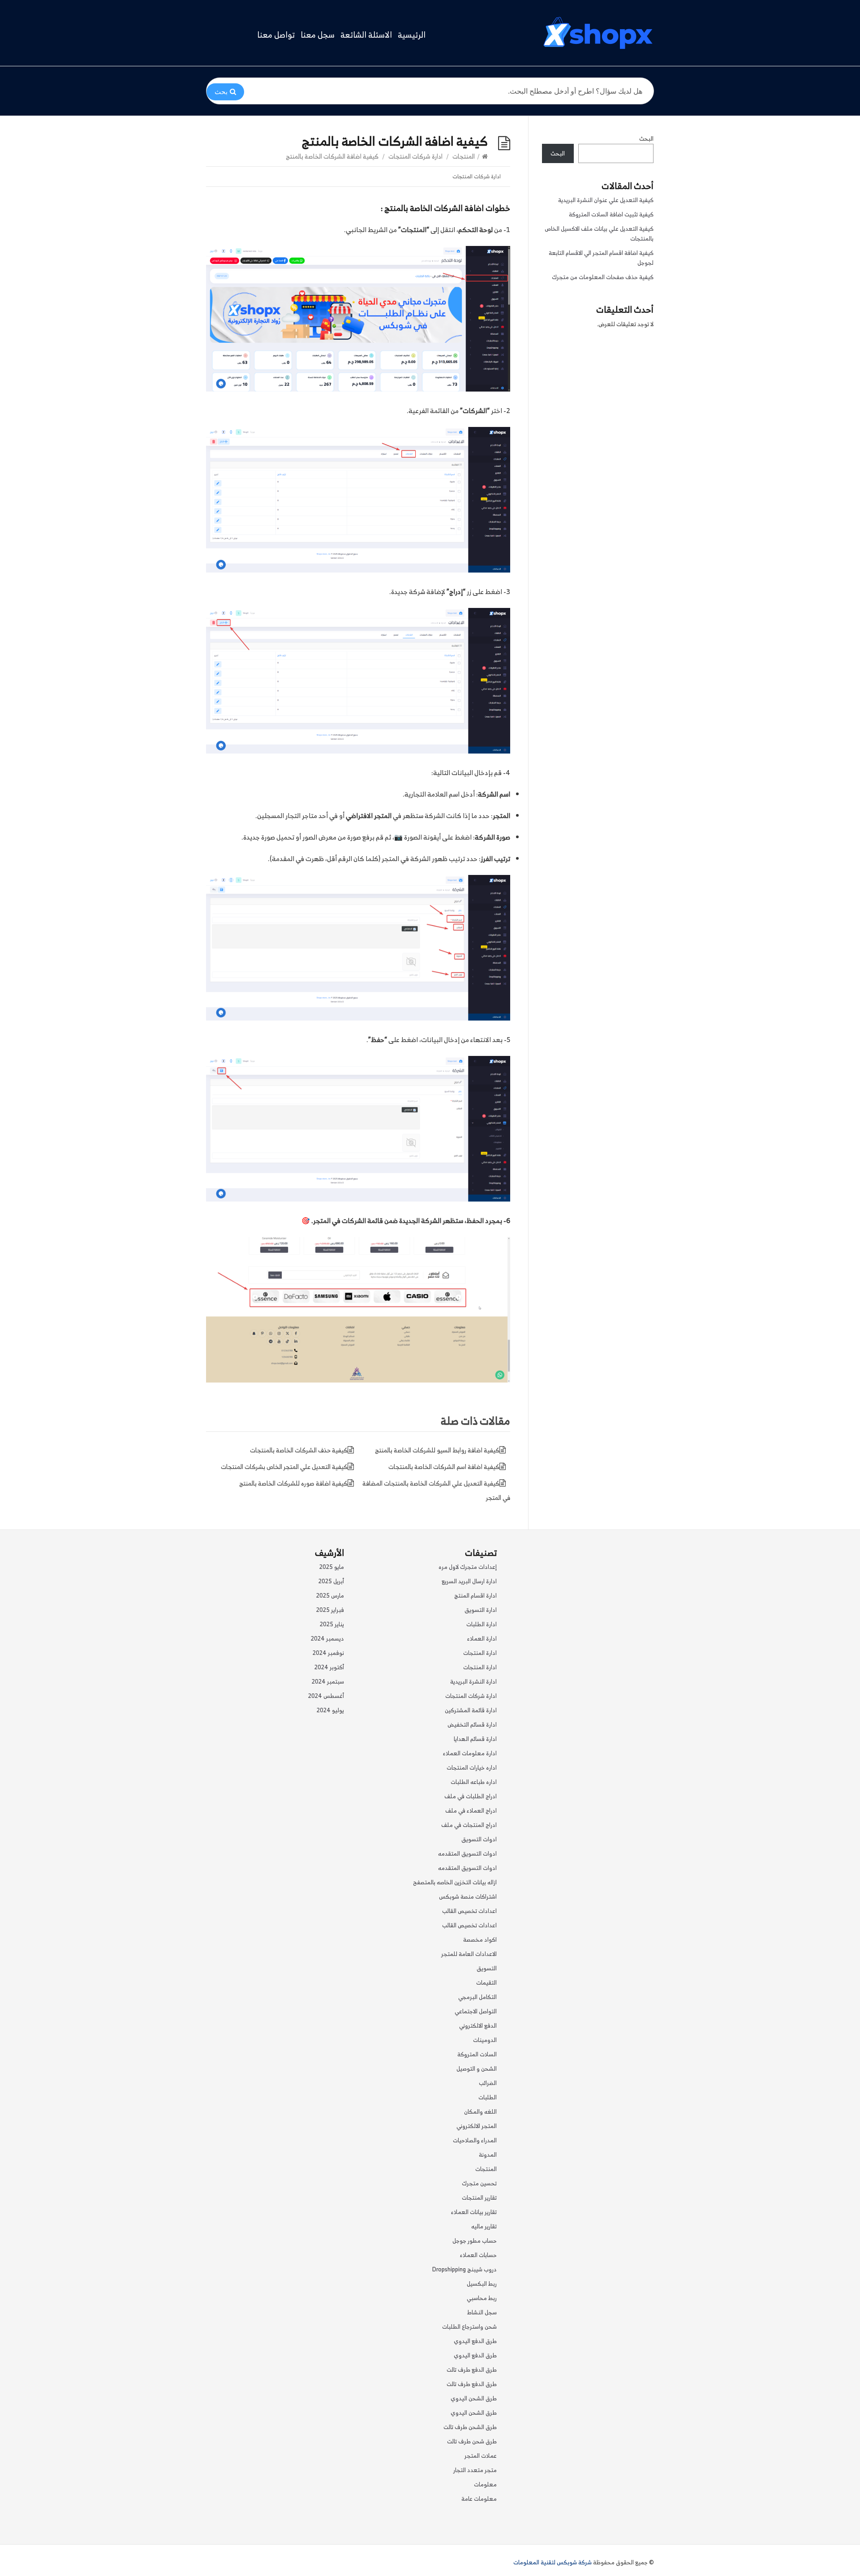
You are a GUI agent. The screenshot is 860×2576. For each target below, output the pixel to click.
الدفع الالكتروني (478, 2026)
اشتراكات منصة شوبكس (468, 1897)
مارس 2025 (330, 1596)
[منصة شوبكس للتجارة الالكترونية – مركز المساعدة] (598, 33)
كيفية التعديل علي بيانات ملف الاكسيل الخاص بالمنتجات (599, 234)
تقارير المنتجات (479, 2198)
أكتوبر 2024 (329, 1667)
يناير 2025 (332, 1624)
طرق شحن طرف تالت (472, 2441)
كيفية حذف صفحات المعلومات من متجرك (603, 277)
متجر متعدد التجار (475, 2470)
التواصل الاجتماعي (476, 2011)
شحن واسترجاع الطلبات (469, 2327)
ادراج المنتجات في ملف (469, 1825)
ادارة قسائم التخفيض (472, 1725)
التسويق (487, 1968)
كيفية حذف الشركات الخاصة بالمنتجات (299, 1450)
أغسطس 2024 (326, 1696)
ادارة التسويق (481, 1610)
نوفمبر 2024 (328, 1653)
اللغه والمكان (480, 2112)
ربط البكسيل (482, 2284)
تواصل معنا (276, 35)
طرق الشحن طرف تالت (470, 2427)
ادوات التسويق (479, 1839)
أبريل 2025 (331, 1581)
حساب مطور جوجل (475, 2241)
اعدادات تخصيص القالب (469, 1911)
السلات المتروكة (477, 2054)
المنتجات (464, 156)
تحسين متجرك (479, 2183)
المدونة (488, 2155)
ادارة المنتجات (480, 1653)
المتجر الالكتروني (477, 2126)
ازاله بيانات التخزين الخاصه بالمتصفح (455, 1882)
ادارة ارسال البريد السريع (469, 1581)
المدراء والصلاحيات (475, 2140)
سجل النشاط (482, 2312)
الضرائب (488, 2083)
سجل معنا (318, 35)
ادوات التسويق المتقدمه (467, 1854)
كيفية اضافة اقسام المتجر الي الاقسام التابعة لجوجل (601, 258)
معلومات (485, 2484)
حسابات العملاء (478, 2255)
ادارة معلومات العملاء (470, 1753)
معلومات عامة (479, 2499)
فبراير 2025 (330, 1610)
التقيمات (486, 1983)
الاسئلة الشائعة (366, 35)
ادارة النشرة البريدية (473, 1682)
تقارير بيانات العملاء (474, 2212)
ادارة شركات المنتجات (415, 156)
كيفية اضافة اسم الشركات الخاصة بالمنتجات (444, 1467)
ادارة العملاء (482, 1639)
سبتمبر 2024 (328, 1682)
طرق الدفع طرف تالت (472, 2370)
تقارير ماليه (484, 2226)
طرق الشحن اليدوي (474, 2398)
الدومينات (485, 2040)
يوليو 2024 (330, 1710)
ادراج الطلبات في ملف (471, 1796)
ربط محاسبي (482, 2298)
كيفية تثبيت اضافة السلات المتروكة (611, 214)
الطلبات (488, 2097)
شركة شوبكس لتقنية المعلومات (553, 2562)
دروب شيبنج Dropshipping (464, 2269)
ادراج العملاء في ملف (471, 1811)
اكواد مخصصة (480, 1940)
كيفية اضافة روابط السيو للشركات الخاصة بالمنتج (437, 1450)
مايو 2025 (332, 1567)
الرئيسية (412, 35)
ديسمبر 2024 (327, 1639)
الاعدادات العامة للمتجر (469, 1954)
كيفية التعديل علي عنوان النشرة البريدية (606, 200)
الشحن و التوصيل (477, 2069)
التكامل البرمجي (477, 1997)
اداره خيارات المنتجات (472, 1768)
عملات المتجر (481, 2456)
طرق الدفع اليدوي (475, 2341)
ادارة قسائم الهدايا (475, 1739)
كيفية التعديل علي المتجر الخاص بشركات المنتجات (284, 1467)
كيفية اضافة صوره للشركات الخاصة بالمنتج (293, 1483)
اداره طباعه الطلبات (474, 1782)
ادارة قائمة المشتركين (471, 1710)
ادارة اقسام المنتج (475, 1596)
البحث (646, 139)
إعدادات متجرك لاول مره (468, 1567)
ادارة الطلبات (482, 1624)
